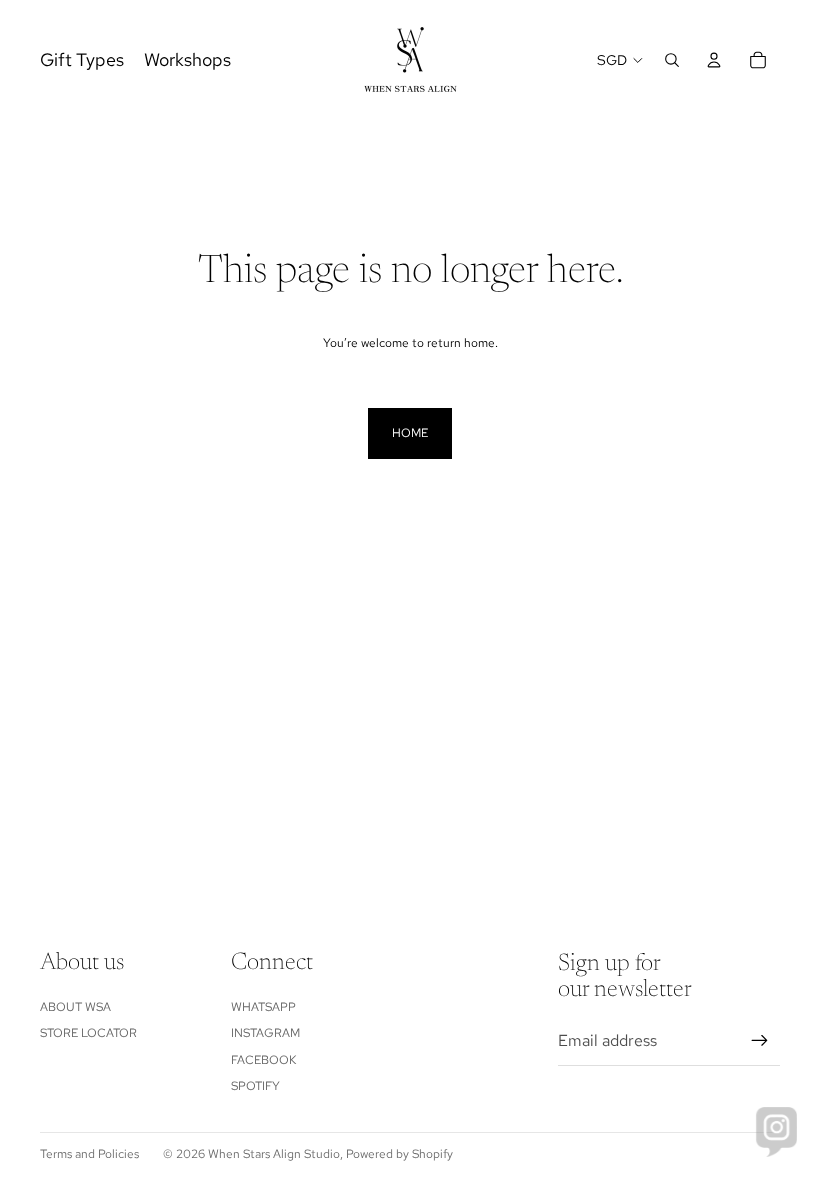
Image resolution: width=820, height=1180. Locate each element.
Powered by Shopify (399, 1154)
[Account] (714, 60)
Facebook (263, 1060)
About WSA (75, 1007)
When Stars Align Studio (274, 1154)
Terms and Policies (89, 1154)
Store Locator (88, 1033)
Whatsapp (263, 1007)
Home (410, 433)
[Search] (672, 60)
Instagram (265, 1033)
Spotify (255, 1086)
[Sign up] (760, 1041)
